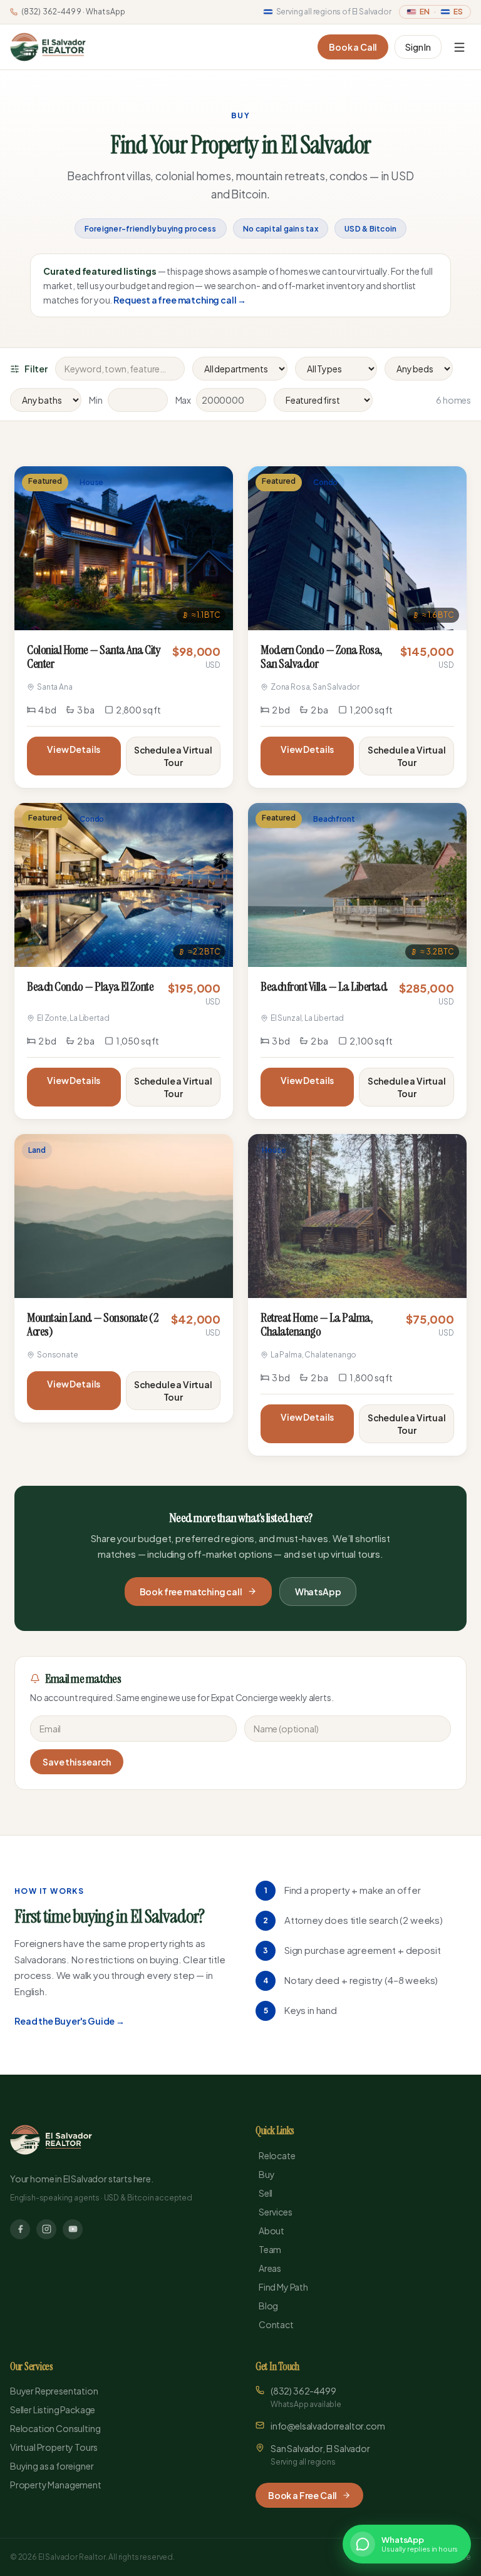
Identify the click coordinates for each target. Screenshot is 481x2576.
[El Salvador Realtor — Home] (48, 47)
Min (96, 400)
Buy (267, 2174)
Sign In (418, 47)
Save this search (77, 1762)
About (272, 2231)
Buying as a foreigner (52, 2466)
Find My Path (283, 2287)
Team (270, 2249)
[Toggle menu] (459, 47)
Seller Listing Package (53, 2410)
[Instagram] (46, 2229)
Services (276, 2212)
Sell (266, 2193)
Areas (270, 2268)
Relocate (277, 2155)
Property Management (56, 2485)
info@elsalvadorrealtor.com (328, 2426)
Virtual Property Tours (54, 2447)
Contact (276, 2324)
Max (184, 400)
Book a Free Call (303, 2495)
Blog (268, 2306)
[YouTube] (73, 2229)
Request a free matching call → (180, 300)
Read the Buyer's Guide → (70, 2021)
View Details (74, 749)
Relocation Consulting (55, 2428)
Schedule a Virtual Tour (173, 756)
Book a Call (353, 47)
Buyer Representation (54, 2391)
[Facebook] (20, 2229)
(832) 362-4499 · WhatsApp (73, 12)
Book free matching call (191, 1592)
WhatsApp (318, 1592)
